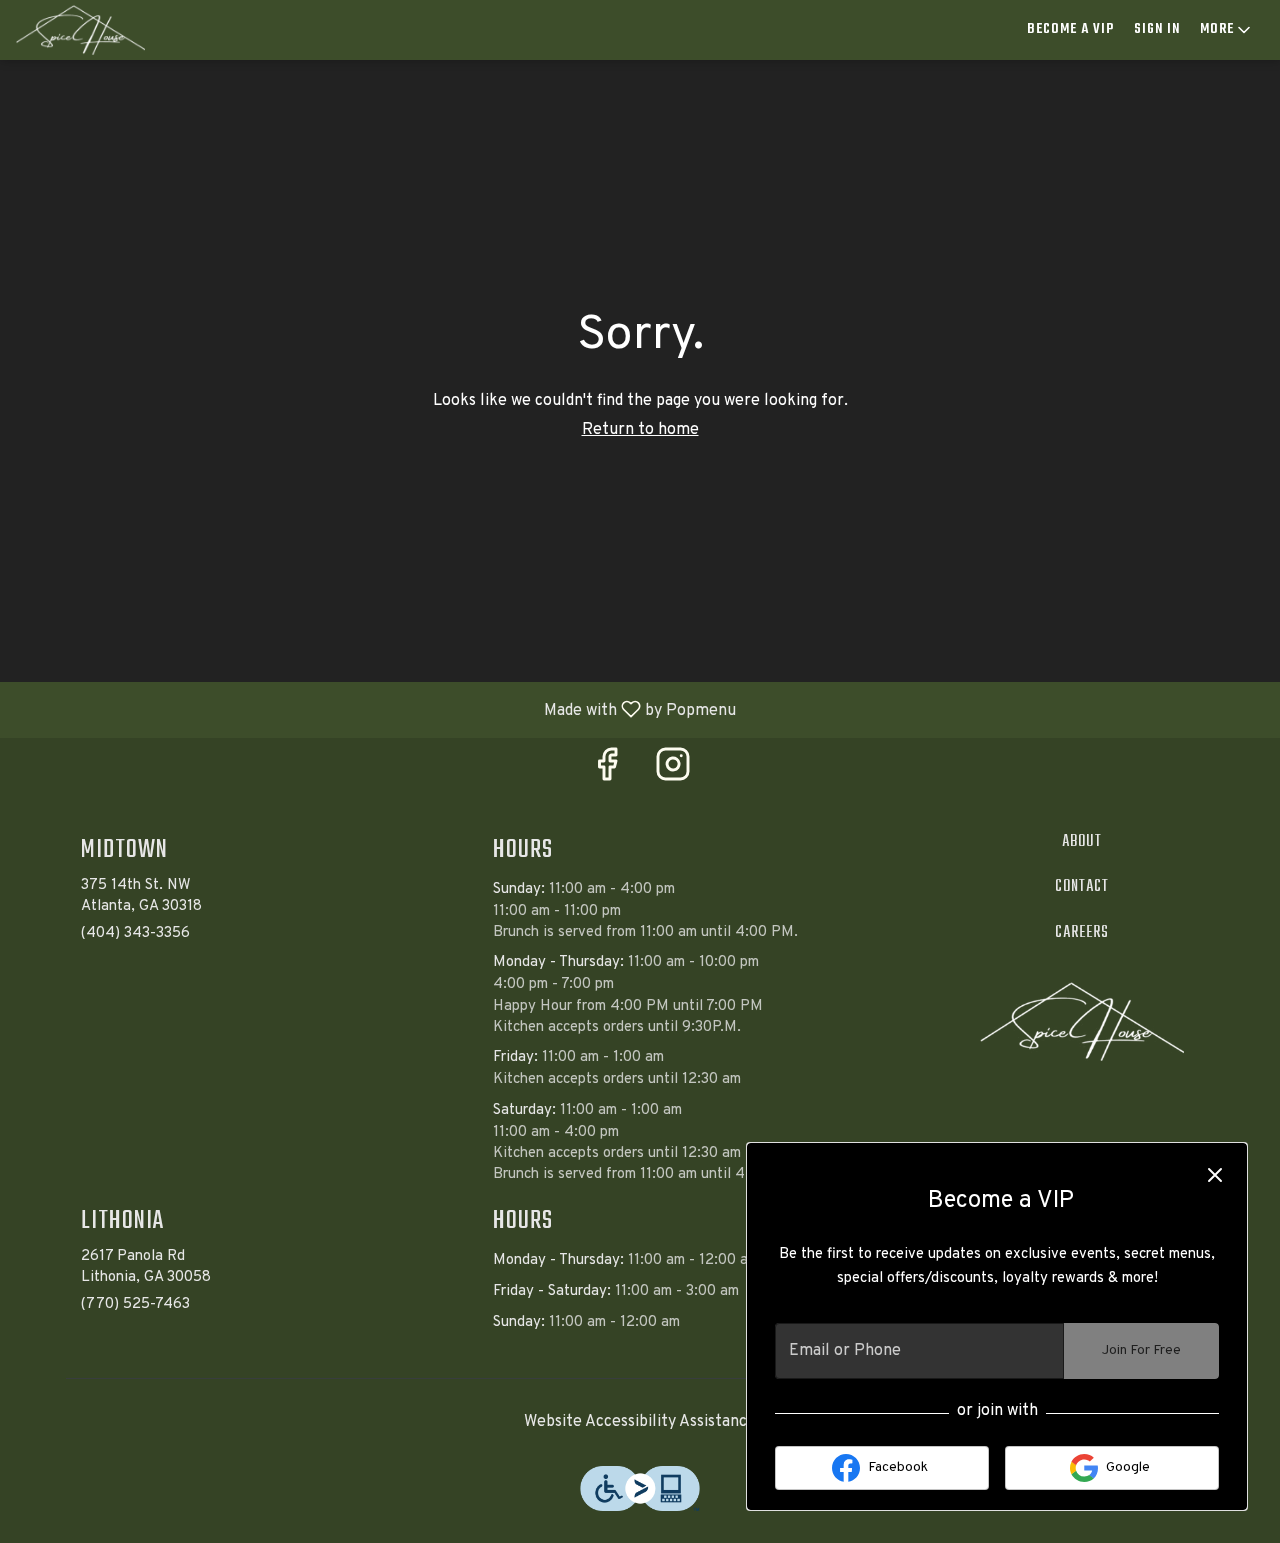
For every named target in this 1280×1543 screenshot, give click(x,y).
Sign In (1157, 29)
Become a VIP (1070, 29)
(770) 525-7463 (135, 1304)
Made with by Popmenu (375, 709)
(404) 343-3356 (135, 933)
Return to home (640, 430)
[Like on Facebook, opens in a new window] (607, 772)
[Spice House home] (106, 30)
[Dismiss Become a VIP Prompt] (1215, 1175)
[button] (1227, 30)
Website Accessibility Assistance (640, 1422)
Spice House (1082, 1022)
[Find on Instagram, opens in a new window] (673, 772)
